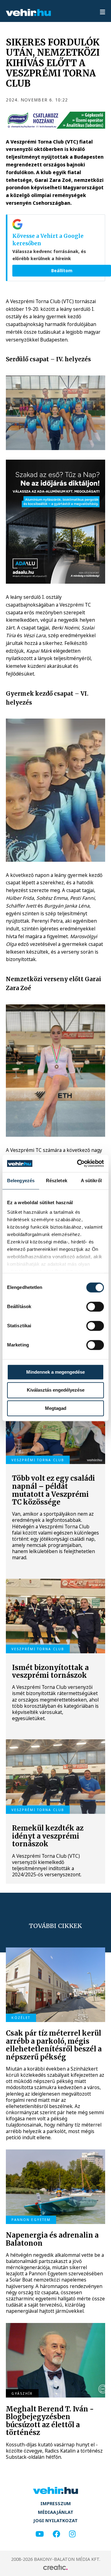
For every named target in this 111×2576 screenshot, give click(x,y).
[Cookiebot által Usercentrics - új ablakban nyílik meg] (78, 1163)
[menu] (103, 13)
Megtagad (56, 1408)
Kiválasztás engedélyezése (56, 1390)
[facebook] (56, 2534)
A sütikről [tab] (91, 1181)
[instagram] (72, 2534)
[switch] (95, 1307)
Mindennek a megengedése (55, 1372)
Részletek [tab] (57, 1181)
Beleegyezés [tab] (21, 1181)
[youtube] (40, 2534)
